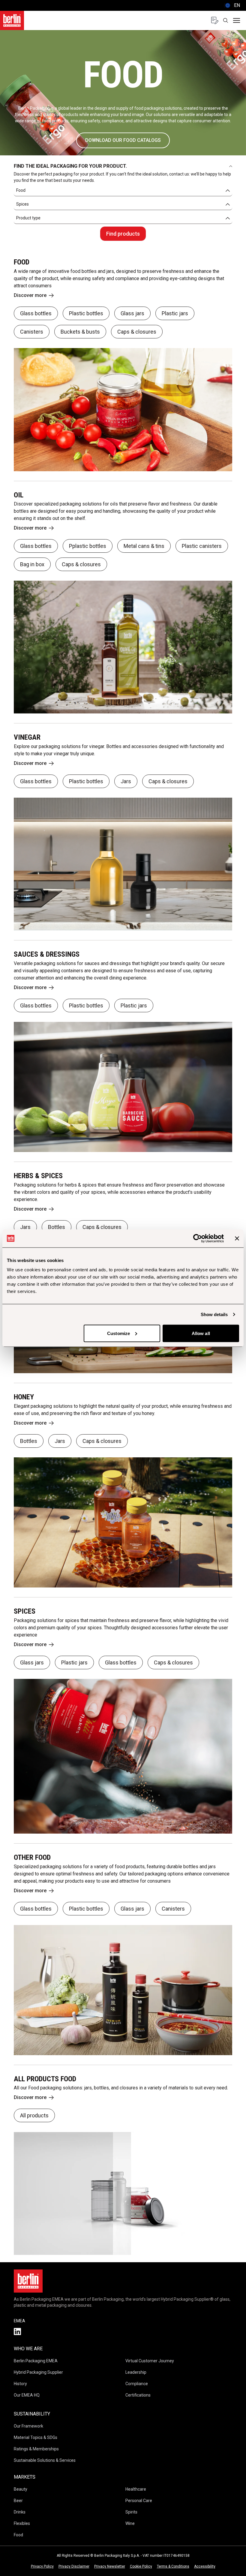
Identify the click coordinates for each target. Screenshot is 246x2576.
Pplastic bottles (88, 546)
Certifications (138, 2395)
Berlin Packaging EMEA (36, 2361)
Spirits (131, 2512)
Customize (118, 1333)
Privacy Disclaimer (74, 2566)
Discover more (30, 295)
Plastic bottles (86, 313)
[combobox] (123, 191)
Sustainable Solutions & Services (45, 2460)
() (232, 5)
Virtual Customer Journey (150, 2361)
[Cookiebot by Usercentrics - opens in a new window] (198, 1238)
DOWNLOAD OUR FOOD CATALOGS (123, 140)
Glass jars (132, 313)
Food (18, 2535)
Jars (126, 781)
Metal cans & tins (144, 546)
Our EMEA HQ (27, 2395)
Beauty (21, 2489)
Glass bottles (36, 313)
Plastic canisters (202, 546)
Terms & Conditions (173, 2566)
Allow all (201, 1333)
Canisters (32, 332)
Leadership (136, 2372)
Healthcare (136, 2489)
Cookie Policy (141, 2566)
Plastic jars (175, 313)
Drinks (20, 2512)
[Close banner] (237, 1238)
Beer (18, 2501)
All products (34, 2115)
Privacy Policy (42, 2566)
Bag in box (32, 564)
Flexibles (22, 2523)
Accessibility (205, 2566)
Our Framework (28, 2426)
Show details (214, 1314)
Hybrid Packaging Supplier (38, 2372)
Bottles (57, 1227)
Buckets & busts (80, 332)
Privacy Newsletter (110, 2566)
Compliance (137, 2384)
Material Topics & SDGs (36, 2437)
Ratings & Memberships (36, 2449)
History (20, 2384)
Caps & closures (137, 332)
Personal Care (139, 2501)
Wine (130, 2523)
